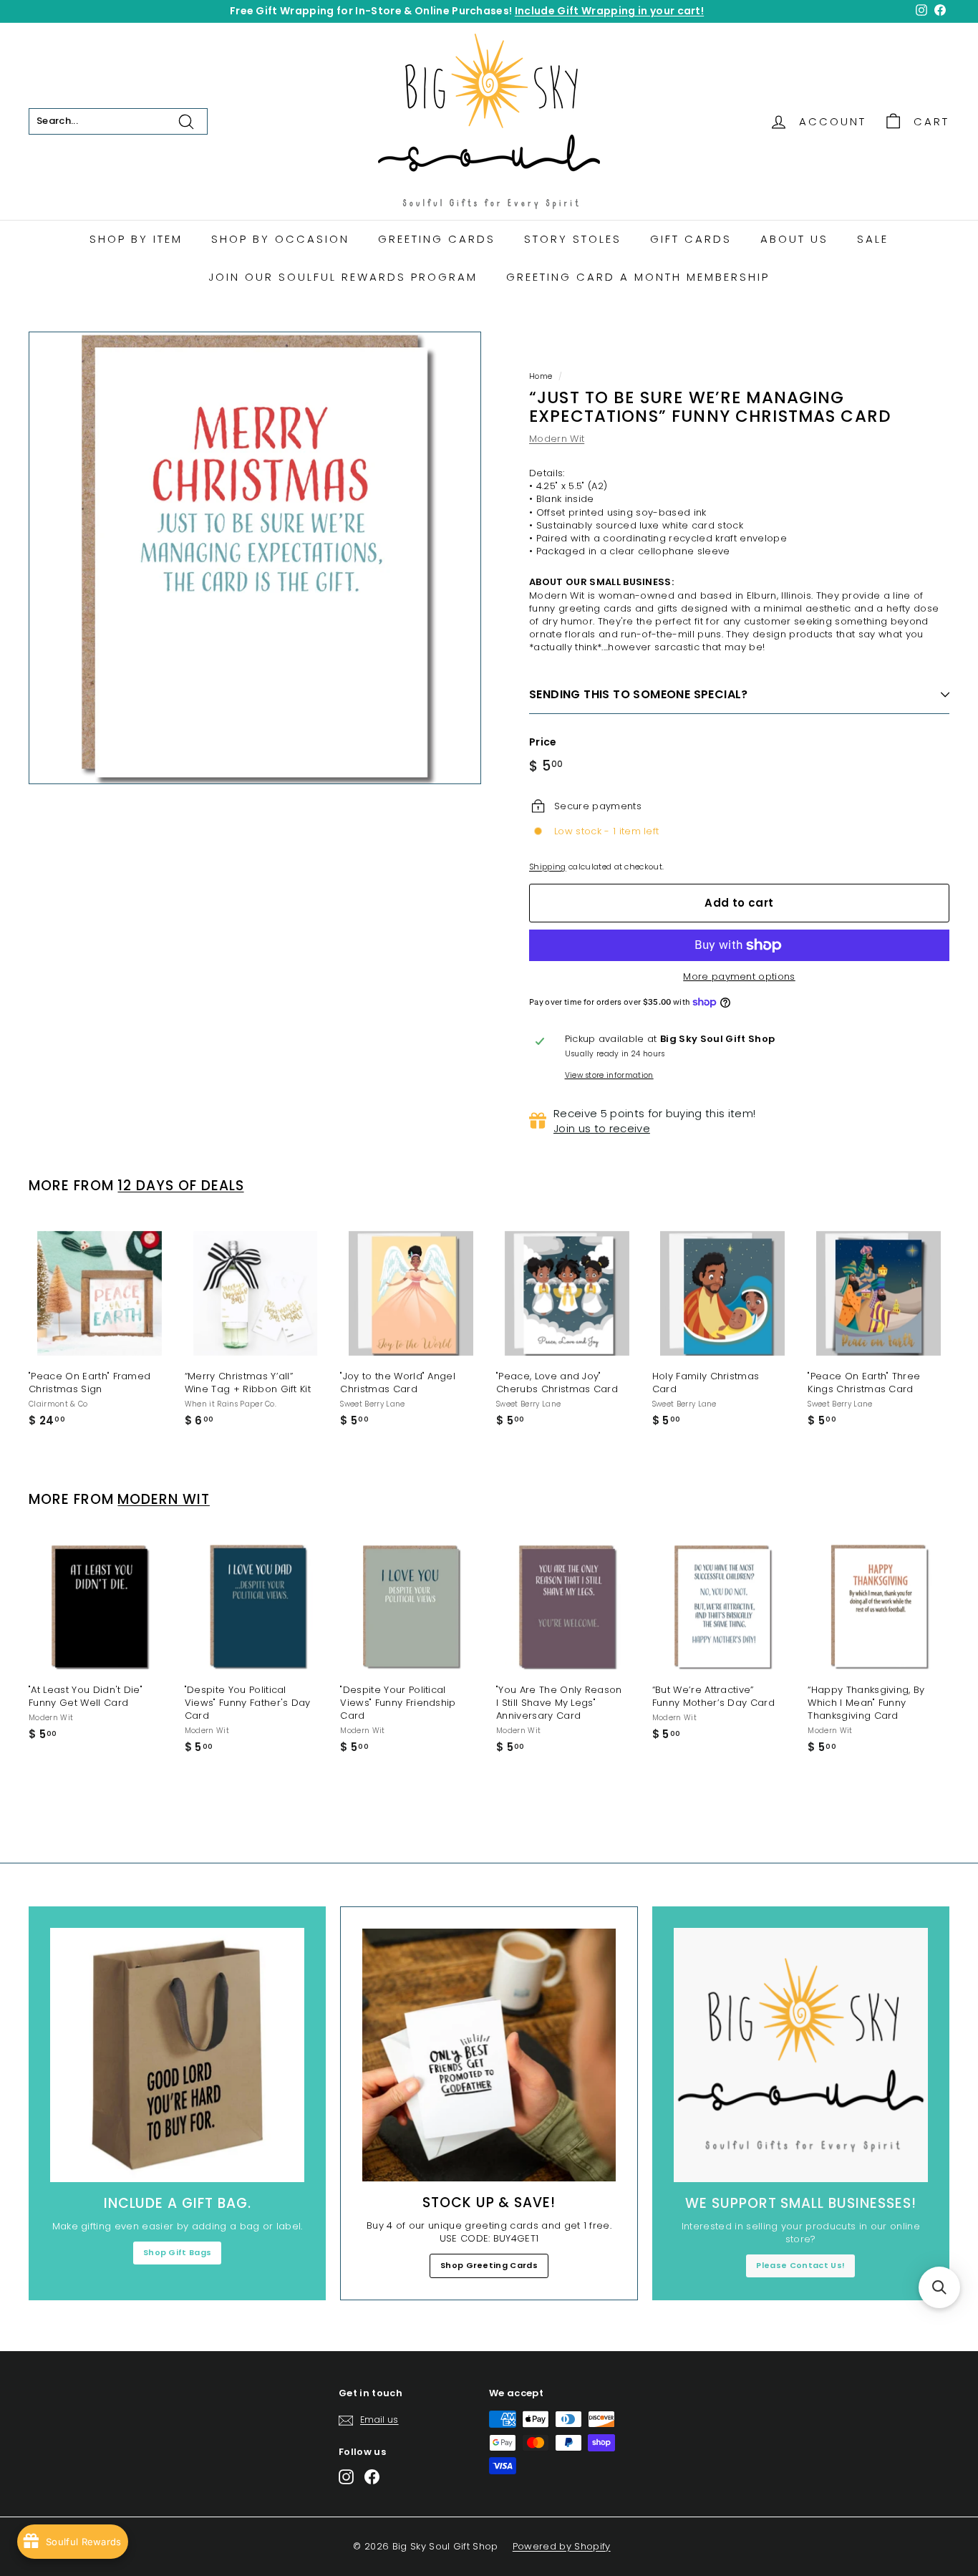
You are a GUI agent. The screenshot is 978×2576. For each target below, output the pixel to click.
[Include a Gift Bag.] (177, 2055)
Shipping (548, 867)
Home (541, 376)
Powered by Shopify (562, 2546)
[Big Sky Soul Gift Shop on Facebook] (372, 2477)
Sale (873, 239)
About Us (794, 239)
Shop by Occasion (280, 239)
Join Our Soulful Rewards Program (343, 277)
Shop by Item (136, 239)
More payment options (739, 977)
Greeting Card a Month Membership (638, 277)
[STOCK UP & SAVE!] (489, 2055)
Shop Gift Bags (178, 2252)
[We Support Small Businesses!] (801, 2055)
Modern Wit (557, 439)
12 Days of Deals (180, 1186)
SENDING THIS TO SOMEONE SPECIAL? (639, 694)
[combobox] (118, 121)
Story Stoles (573, 239)
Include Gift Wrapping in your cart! (609, 11)
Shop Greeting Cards (489, 2265)
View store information (609, 1076)
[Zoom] (255, 558)
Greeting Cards (437, 239)
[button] (939, 2287)
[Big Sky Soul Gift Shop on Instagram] (346, 2477)
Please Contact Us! (800, 2265)
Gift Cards (691, 239)
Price (543, 742)
